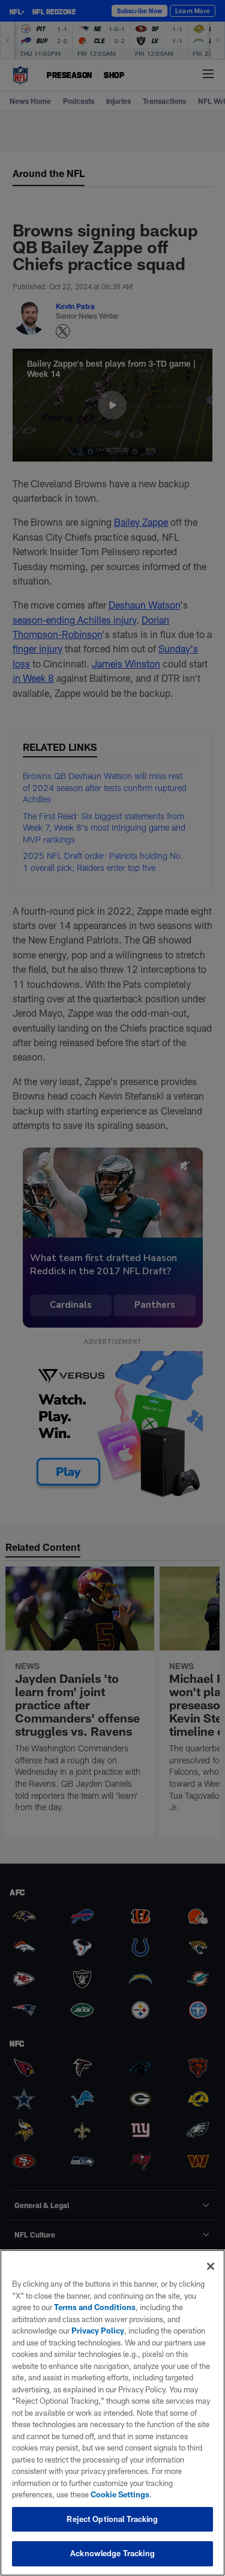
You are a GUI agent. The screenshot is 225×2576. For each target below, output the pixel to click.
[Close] (211, 2266)
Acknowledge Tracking (112, 2553)
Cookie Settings (120, 2494)
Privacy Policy (98, 2331)
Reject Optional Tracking (112, 2519)
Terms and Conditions (95, 2307)
